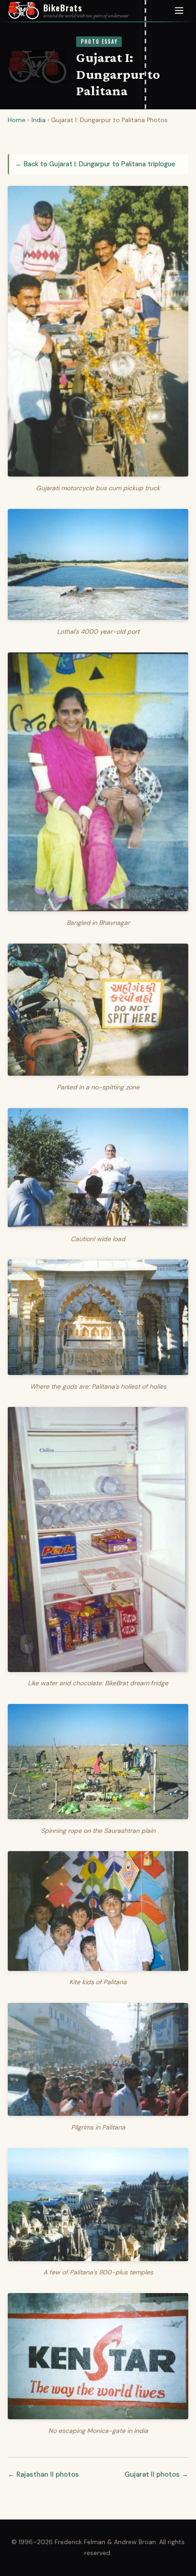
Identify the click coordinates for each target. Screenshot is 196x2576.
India (39, 120)
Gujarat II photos (152, 2474)
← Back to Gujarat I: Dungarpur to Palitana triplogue (95, 164)
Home (17, 120)
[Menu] (179, 11)
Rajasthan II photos (48, 2474)
